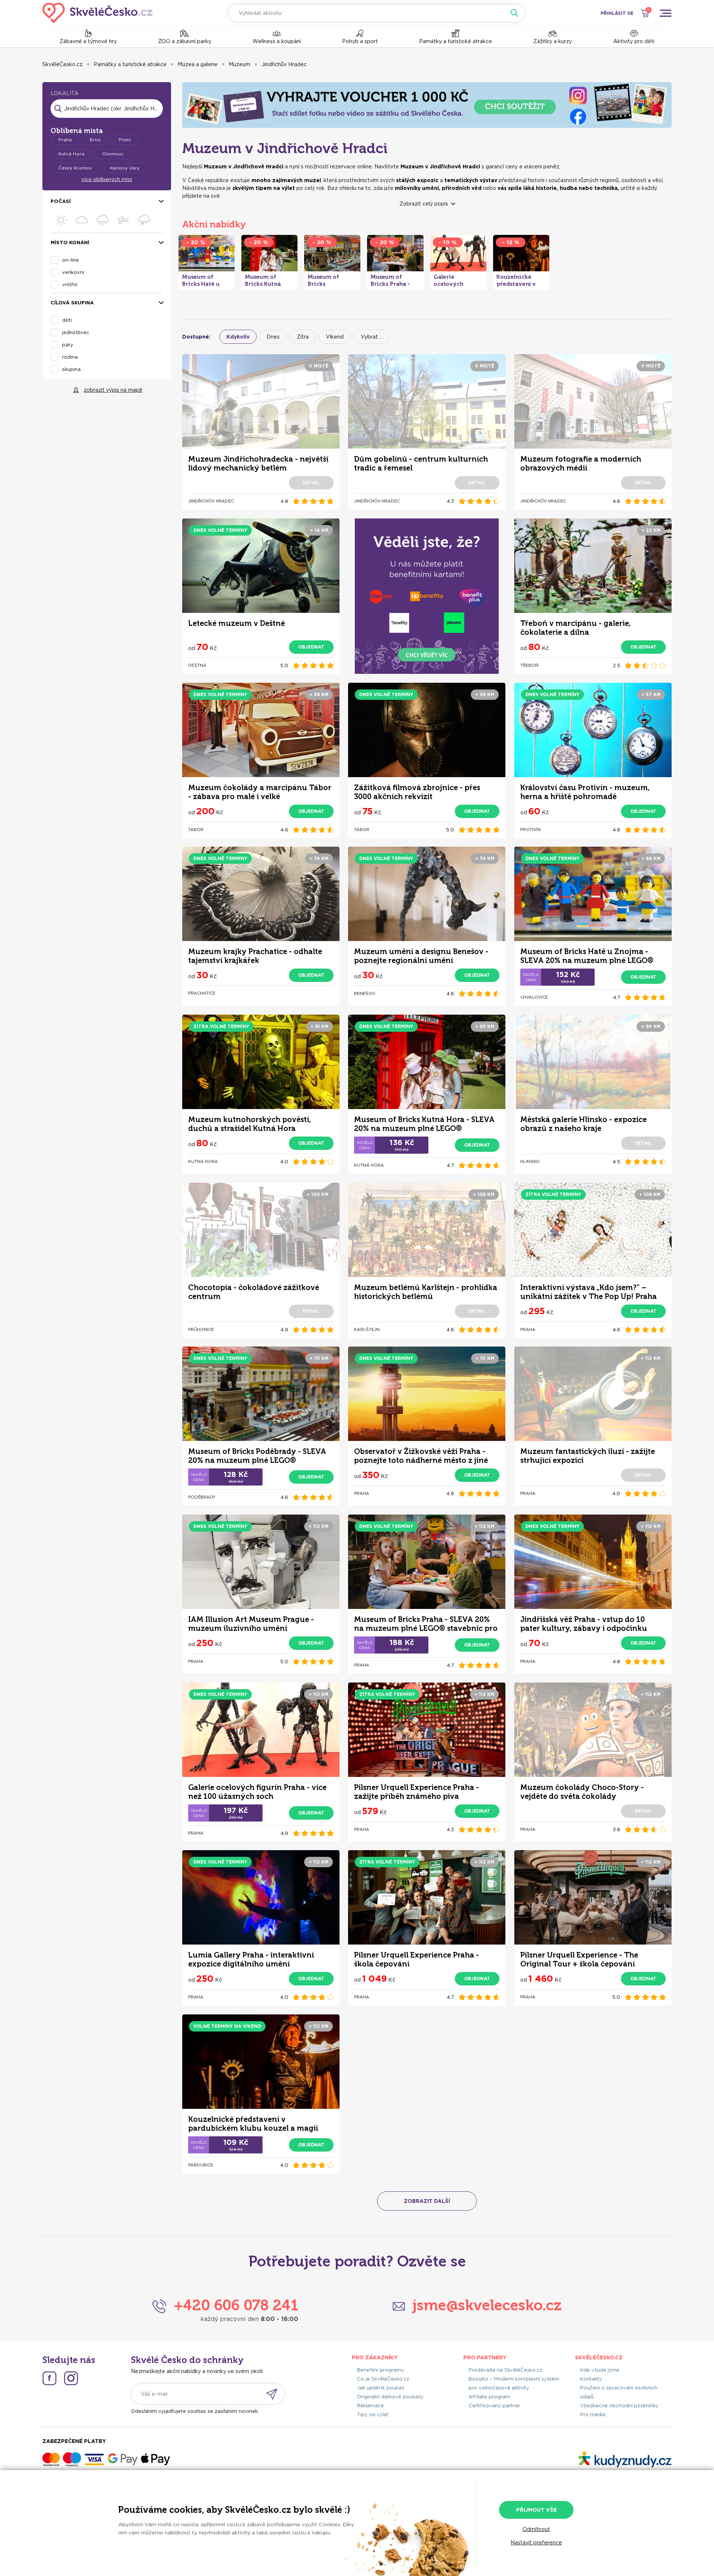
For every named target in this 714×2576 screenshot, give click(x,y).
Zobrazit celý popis (424, 204)
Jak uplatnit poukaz (381, 2388)
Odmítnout (536, 2529)
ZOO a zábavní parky (185, 41)
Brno (95, 140)
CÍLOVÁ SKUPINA (72, 303)
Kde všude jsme (600, 2370)
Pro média (593, 2415)
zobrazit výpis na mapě (113, 390)
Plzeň (125, 140)
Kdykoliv (238, 337)
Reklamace (370, 2406)
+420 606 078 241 (236, 2305)
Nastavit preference (536, 2543)
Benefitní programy (381, 2370)
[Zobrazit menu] (665, 13)
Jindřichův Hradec (284, 64)
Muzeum (239, 64)
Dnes (273, 337)
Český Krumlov (75, 168)
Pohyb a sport (360, 41)
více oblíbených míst (107, 179)
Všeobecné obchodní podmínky (619, 2406)
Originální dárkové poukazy (390, 2397)
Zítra (303, 337)
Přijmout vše (536, 2510)
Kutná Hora (71, 154)
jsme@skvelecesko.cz (487, 2305)
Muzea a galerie (198, 64)
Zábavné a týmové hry (88, 41)
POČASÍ (61, 201)
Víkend (335, 337)
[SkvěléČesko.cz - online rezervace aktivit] (97, 13)
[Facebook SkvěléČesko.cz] (49, 2378)
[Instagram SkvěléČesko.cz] (71, 2378)
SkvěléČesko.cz (62, 64)
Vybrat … (372, 337)
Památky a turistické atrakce (456, 41)
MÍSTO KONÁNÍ (70, 243)
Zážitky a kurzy (553, 41)
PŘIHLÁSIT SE (617, 13)
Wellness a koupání (277, 41)
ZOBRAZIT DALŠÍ (427, 2201)
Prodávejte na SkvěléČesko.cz (505, 2370)
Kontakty (591, 2379)
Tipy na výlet (373, 2415)
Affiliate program (489, 2397)
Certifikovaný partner (494, 2406)
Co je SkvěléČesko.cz (383, 2379)
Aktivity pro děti (634, 41)
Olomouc (113, 154)
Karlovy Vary (125, 168)
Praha (65, 140)
